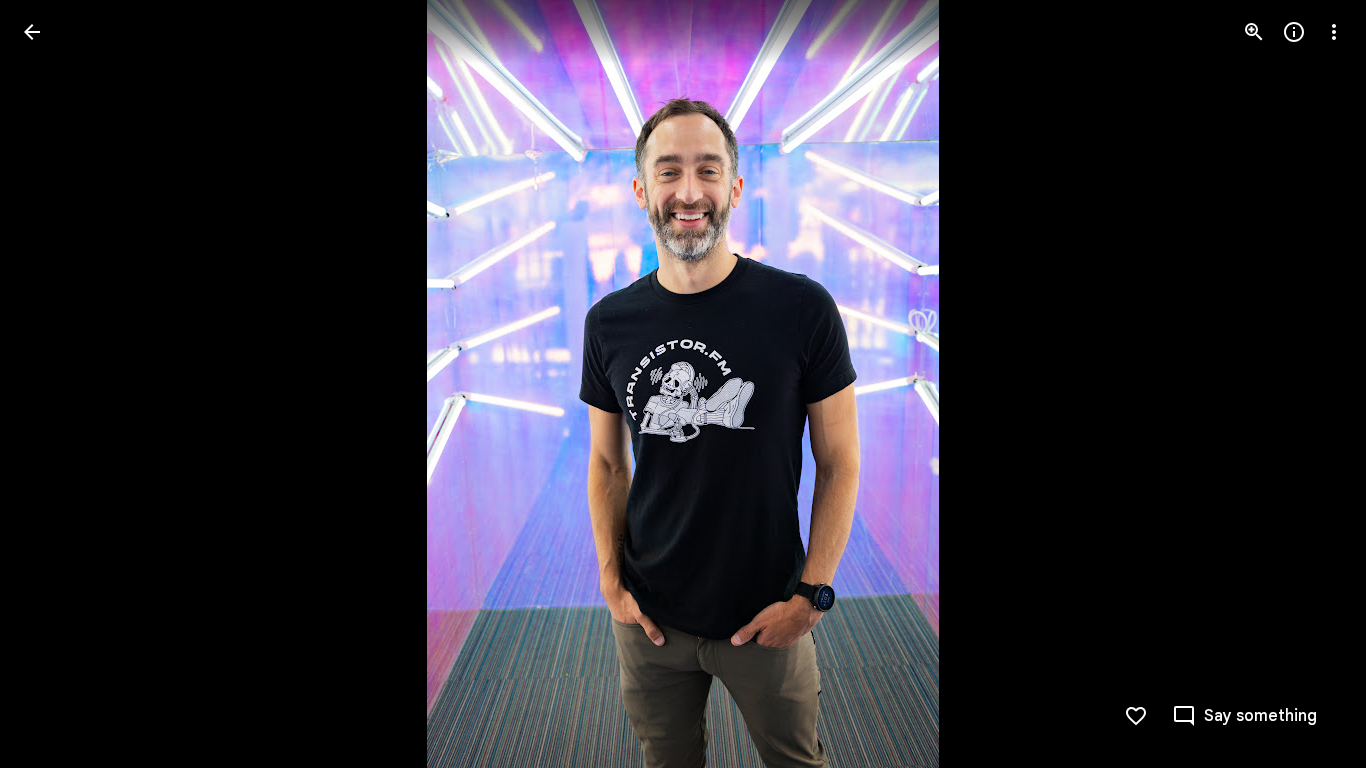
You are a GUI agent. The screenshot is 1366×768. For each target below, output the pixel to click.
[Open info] (1294, 32)
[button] (56, 384)
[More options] (1334, 32)
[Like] (1136, 716)
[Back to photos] (32, 32)
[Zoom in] (1254, 32)
